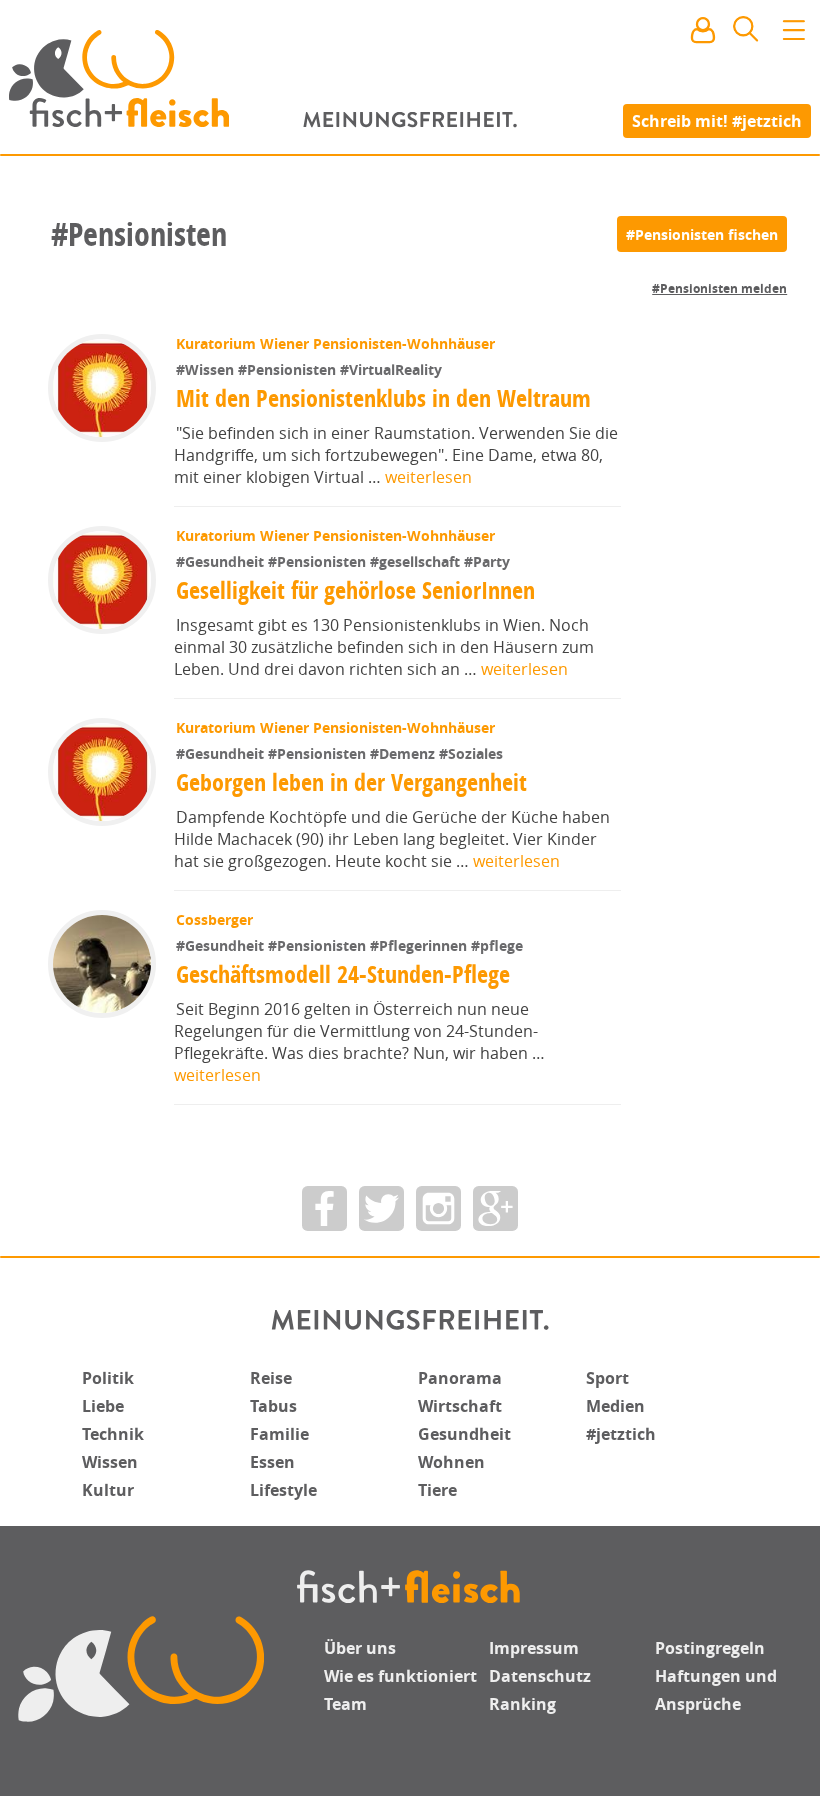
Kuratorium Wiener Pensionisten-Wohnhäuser (335, 343)
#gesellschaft (417, 561)
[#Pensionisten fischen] (702, 234)
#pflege (497, 945)
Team (345, 1704)
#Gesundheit (222, 561)
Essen (272, 1462)
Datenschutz (540, 1676)
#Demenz (404, 753)
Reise (271, 1378)
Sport (607, 1378)
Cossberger (214, 919)
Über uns (360, 1648)
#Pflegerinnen (420, 945)
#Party (487, 561)
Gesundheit (464, 1434)
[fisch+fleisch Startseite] (410, 79)
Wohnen (451, 1462)
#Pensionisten (289, 369)
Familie (279, 1434)
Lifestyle (283, 1490)
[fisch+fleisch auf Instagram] (438, 1208)
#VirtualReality (391, 369)
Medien (615, 1406)
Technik (113, 1434)
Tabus (273, 1406)
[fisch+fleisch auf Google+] (495, 1208)
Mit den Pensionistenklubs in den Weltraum (383, 398)
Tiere (437, 1490)
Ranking (522, 1704)
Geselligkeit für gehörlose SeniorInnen (355, 590)
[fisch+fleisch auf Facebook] (324, 1208)
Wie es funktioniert (400, 1676)
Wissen (110, 1462)
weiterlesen (428, 477)
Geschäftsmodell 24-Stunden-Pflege (343, 974)
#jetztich (621, 1434)
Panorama (460, 1378)
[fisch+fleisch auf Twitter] (381, 1208)
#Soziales (471, 753)
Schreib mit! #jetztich (717, 120)
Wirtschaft (460, 1406)
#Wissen (207, 369)
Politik (108, 1378)
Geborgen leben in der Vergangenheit (351, 782)
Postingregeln (710, 1648)
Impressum (534, 1648)
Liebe (103, 1406)
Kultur (108, 1490)
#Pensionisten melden (719, 288)
